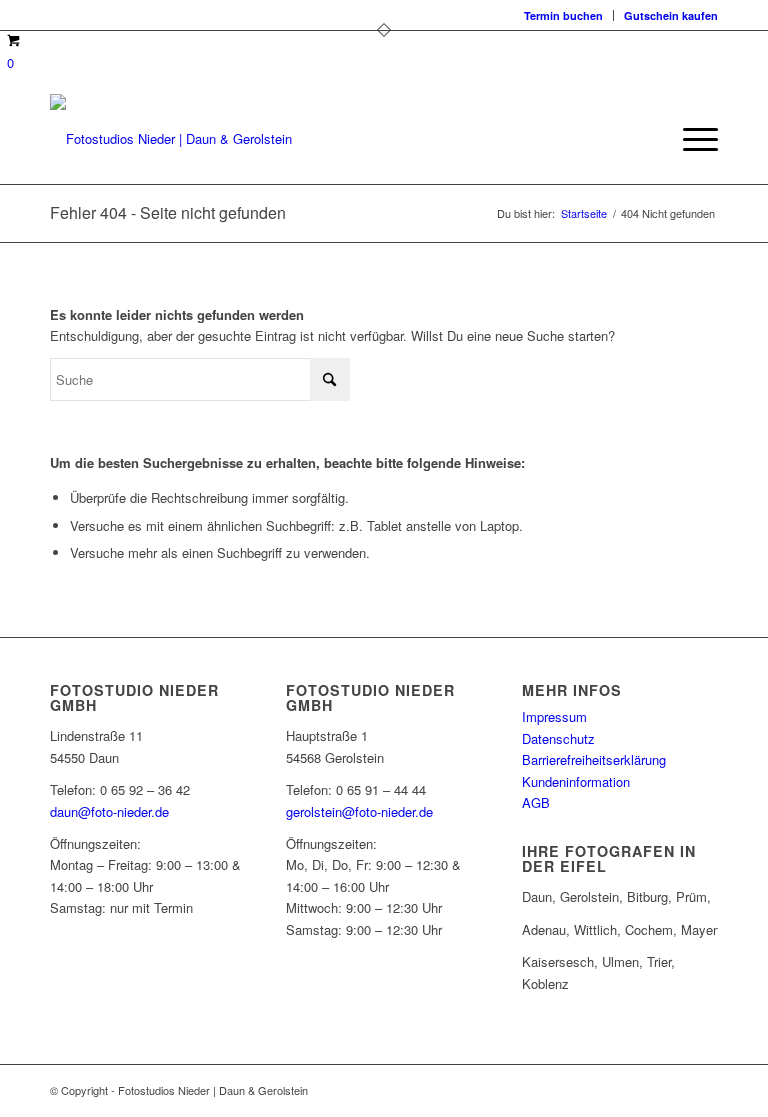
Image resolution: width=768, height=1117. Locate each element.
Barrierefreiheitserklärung (594, 759)
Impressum (554, 716)
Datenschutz (558, 738)
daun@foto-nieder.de (109, 811)
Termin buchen (563, 15)
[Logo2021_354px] (171, 139)
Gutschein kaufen (671, 15)
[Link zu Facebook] (643, 1090)
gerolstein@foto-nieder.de (359, 811)
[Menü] (690, 139)
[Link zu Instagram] (673, 1090)
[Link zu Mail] (703, 1090)
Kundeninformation (576, 781)
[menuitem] (564, 15)
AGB (536, 802)
